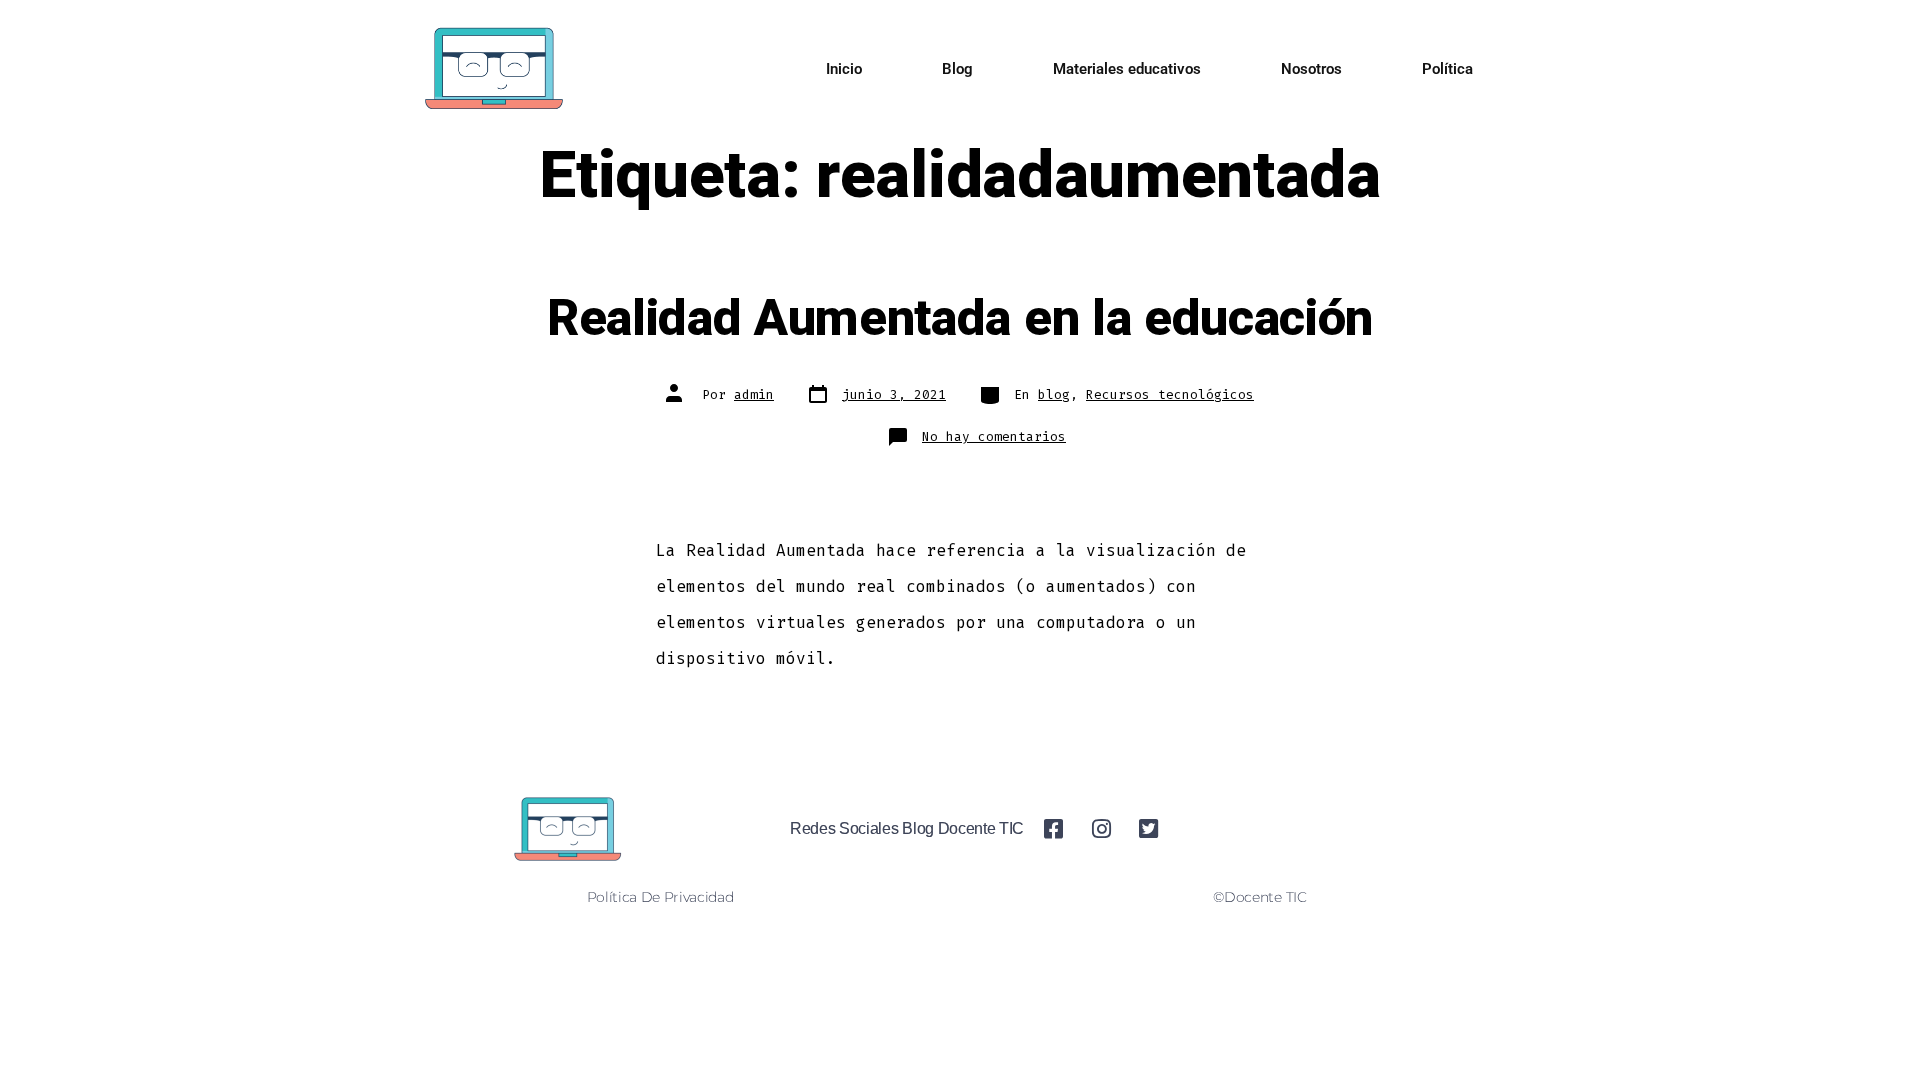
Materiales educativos (1127, 69)
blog (1054, 394)
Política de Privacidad (660, 897)
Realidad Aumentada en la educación (960, 319)
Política (1447, 69)
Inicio (844, 69)
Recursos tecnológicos (1170, 394)
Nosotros (1311, 69)
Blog (957, 69)
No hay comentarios (994, 436)
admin (754, 394)
